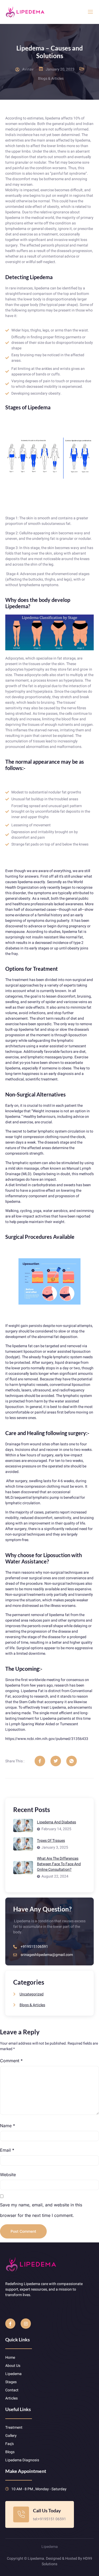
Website (8, 2175)
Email (7, 2150)
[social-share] (40, 1761)
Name (8, 2126)
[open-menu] (90, 12)
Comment (11, 2061)
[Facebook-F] (10, 2323)
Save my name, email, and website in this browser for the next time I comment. (41, 2210)
